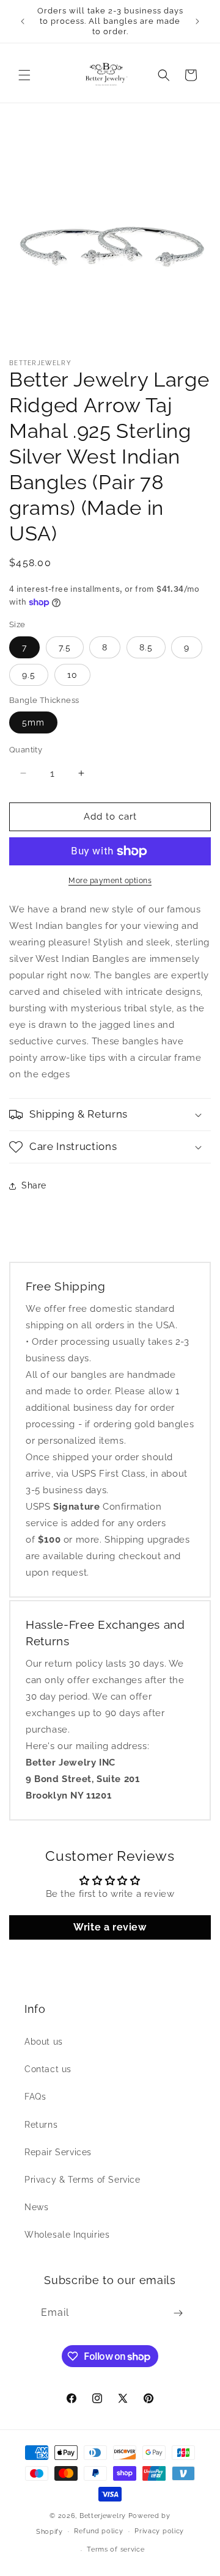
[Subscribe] (178, 2313)
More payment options (110, 881)
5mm (33, 722)
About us (44, 2042)
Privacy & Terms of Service (82, 2180)
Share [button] (34, 1185)
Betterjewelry (103, 2516)
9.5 (29, 675)
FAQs (35, 2097)
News (36, 2207)
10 (72, 675)
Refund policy (98, 2531)
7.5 (65, 647)
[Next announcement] (197, 21)
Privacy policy (159, 2531)
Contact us (48, 2069)
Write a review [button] (110, 1927)
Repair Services (58, 2152)
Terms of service (116, 2549)
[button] (24, 75)
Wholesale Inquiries (67, 2235)
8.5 (146, 647)
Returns (41, 2125)
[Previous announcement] (23, 21)
